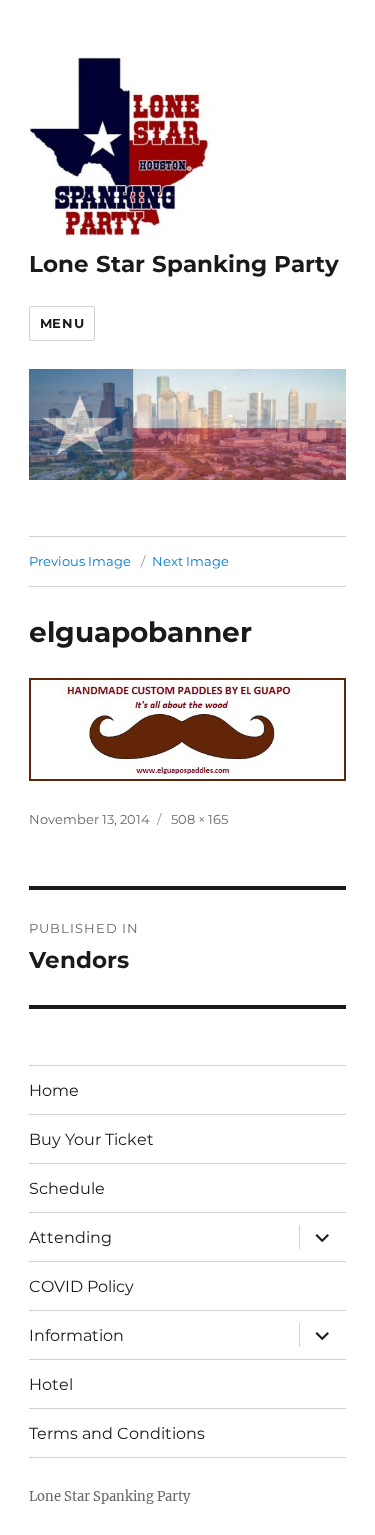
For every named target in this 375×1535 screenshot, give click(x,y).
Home (54, 1090)
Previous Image (80, 561)
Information (76, 1335)
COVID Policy (81, 1286)
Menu (62, 323)
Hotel (51, 1384)
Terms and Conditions (117, 1433)
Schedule (67, 1188)
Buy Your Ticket (91, 1139)
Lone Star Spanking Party (184, 264)
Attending (70, 1237)
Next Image (190, 561)
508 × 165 (199, 819)
